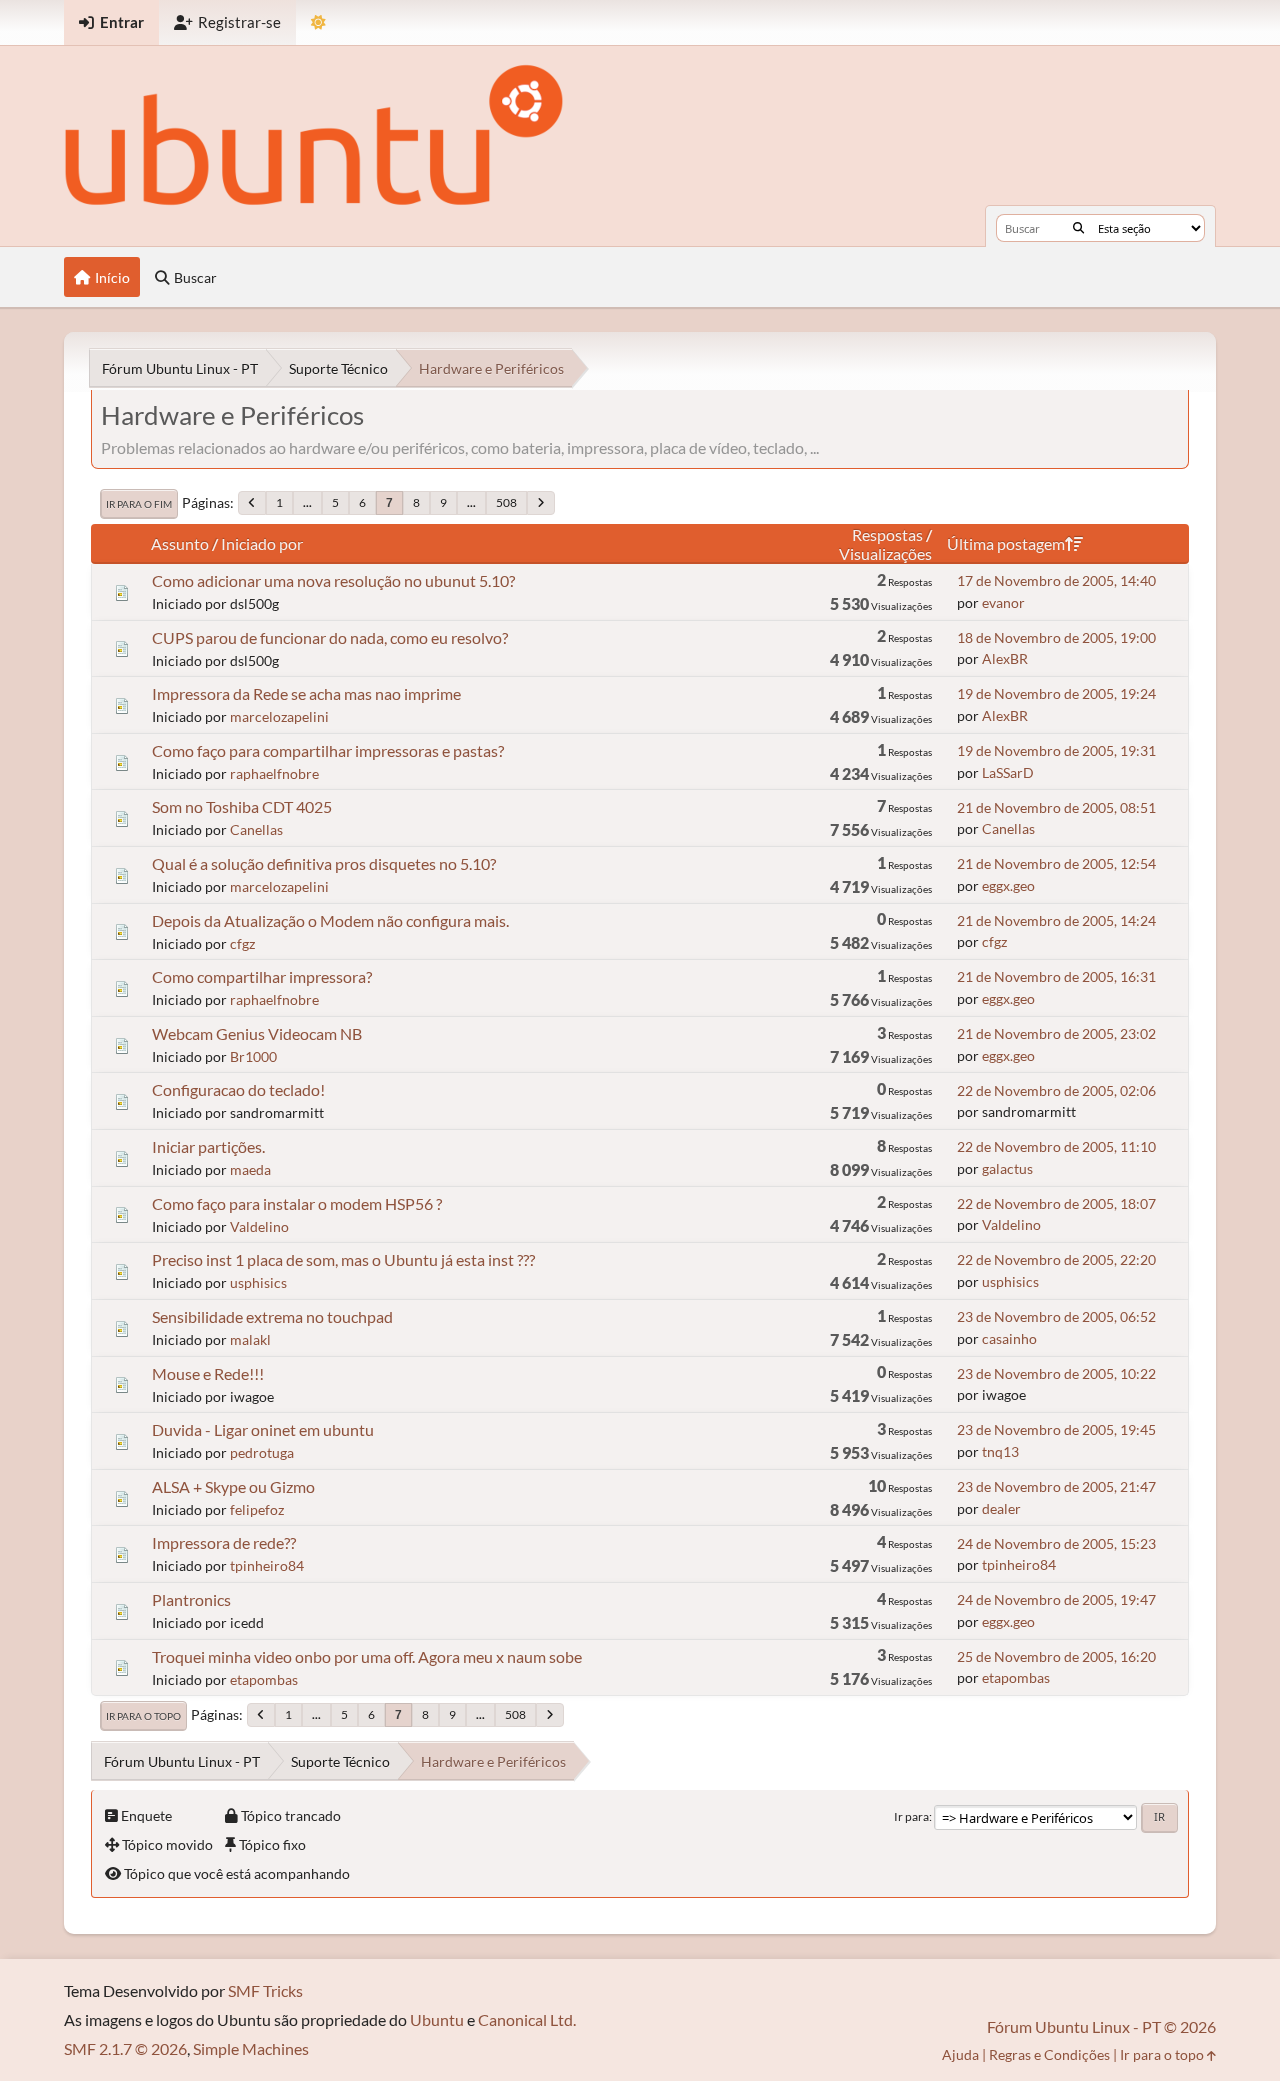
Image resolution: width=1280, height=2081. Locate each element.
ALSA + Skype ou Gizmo (233, 1486)
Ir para (911, 1816)
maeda (250, 1169)
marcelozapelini (279, 716)
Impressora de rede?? (224, 1542)
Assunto (180, 543)
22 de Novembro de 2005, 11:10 (1056, 1146)
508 (506, 502)
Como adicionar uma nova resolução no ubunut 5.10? (333, 580)
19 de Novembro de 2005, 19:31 (1056, 750)
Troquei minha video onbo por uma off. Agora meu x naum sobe (367, 1656)
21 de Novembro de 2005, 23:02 (1056, 1033)
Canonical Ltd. (527, 2019)
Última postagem (1006, 543)
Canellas (256, 829)
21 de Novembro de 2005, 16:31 (1056, 976)
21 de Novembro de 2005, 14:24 (1056, 920)
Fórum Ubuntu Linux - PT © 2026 (1101, 2026)
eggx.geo (1008, 885)
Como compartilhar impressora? (262, 976)
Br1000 (253, 1056)
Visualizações (885, 553)
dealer (1001, 1508)
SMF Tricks (265, 1990)
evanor (1003, 602)
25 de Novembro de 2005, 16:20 (1056, 1656)
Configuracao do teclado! (238, 1089)
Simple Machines (251, 2048)
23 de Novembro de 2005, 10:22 (1056, 1373)
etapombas (264, 1679)
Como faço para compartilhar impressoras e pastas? (328, 750)
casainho (1009, 1338)
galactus (1007, 1168)
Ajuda (960, 2054)
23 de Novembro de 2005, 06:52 (1056, 1316)
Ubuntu (437, 2019)
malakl (250, 1339)
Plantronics (191, 1599)
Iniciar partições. (208, 1146)
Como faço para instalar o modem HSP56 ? (297, 1203)
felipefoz (257, 1509)
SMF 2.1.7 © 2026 (125, 2048)
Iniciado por (262, 543)
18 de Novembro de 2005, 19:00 (1056, 637)
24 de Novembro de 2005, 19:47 (1056, 1599)
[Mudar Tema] (318, 22)
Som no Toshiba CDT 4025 (242, 806)
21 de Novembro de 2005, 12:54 (1056, 863)
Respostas (887, 534)
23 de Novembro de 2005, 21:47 (1056, 1486)
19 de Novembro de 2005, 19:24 (1056, 693)
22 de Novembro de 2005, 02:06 (1056, 1090)
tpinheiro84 (267, 1565)
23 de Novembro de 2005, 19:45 (1056, 1429)
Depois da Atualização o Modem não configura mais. (330, 920)
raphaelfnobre (274, 773)
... (307, 502)
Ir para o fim (139, 504)
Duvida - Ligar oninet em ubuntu (263, 1429)
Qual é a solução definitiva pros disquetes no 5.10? (324, 863)
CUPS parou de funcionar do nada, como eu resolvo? (330, 637)
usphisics (258, 1282)
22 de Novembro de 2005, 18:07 (1056, 1203)
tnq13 (1000, 1451)
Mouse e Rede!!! (208, 1373)
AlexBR (1005, 658)
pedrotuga (262, 1452)
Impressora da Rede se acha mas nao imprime (306, 693)
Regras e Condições (1049, 2054)
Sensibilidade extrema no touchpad (272, 1316)
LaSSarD (1008, 772)
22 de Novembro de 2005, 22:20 (1056, 1259)
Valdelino (259, 1226)
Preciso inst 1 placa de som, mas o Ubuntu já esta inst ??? (343, 1259)
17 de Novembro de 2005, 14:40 (1056, 580)
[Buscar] (1078, 228)
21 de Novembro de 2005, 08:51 (1056, 807)
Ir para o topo (143, 1716)
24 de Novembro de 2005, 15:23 (1056, 1543)
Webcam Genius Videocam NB (257, 1033)
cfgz (242, 943)
